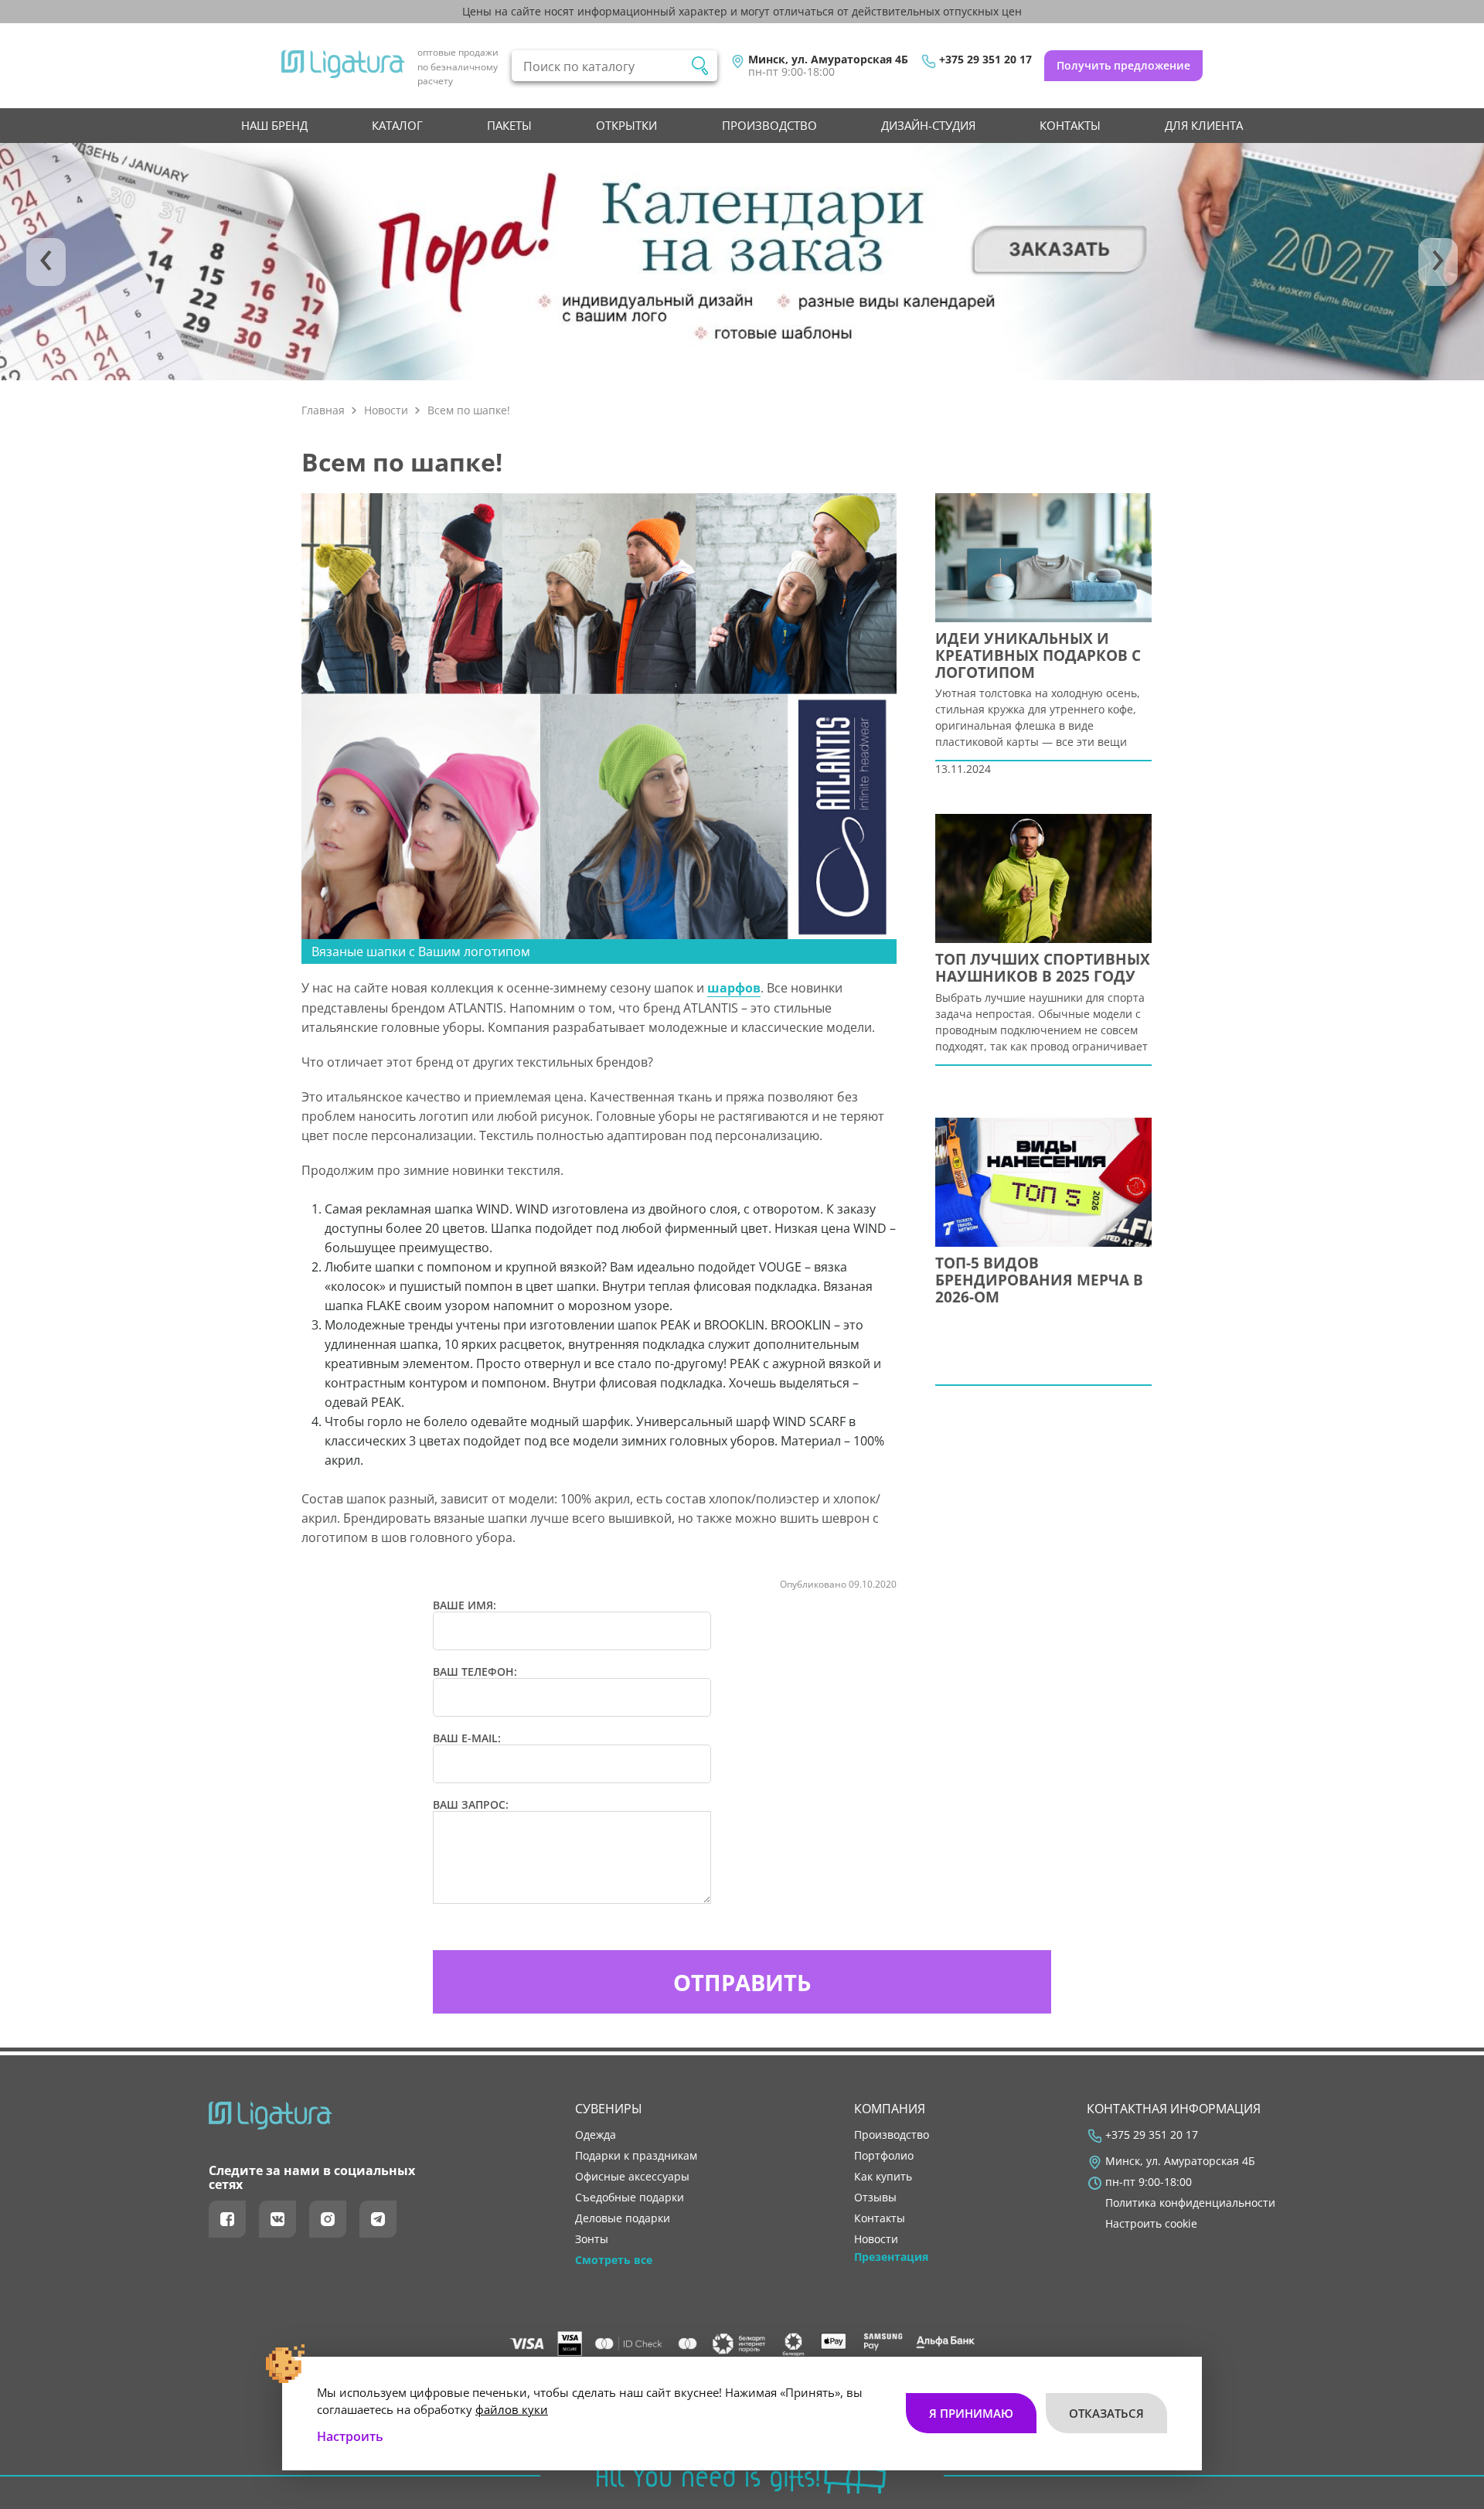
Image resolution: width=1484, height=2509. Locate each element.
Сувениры (609, 2109)
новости (876, 2239)
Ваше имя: (465, 1605)
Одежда (596, 2135)
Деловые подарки (623, 2218)
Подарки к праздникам (636, 2156)
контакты (1070, 125)
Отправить (742, 1982)
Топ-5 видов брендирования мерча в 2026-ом (1039, 1281)
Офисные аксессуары (632, 2177)
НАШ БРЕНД (274, 125)
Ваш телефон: (475, 1672)
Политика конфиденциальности (1190, 2203)
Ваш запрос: (471, 1805)
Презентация (891, 2257)
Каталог (397, 125)
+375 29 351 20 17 (985, 60)
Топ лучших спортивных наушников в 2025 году (1043, 969)
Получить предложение (1123, 65)
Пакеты (509, 125)
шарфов (734, 988)
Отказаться (1106, 2413)
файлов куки (512, 2409)
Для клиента (1204, 125)
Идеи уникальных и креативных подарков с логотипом (1038, 656)
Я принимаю (971, 2413)
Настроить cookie (1151, 2224)
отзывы (875, 2198)
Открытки (626, 125)
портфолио (884, 2156)
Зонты (592, 2239)
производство (769, 125)
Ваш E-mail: (467, 1738)
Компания (890, 2109)
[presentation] (46, 262)
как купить (883, 2177)
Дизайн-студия (928, 125)
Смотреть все (614, 2260)
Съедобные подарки (630, 2198)
